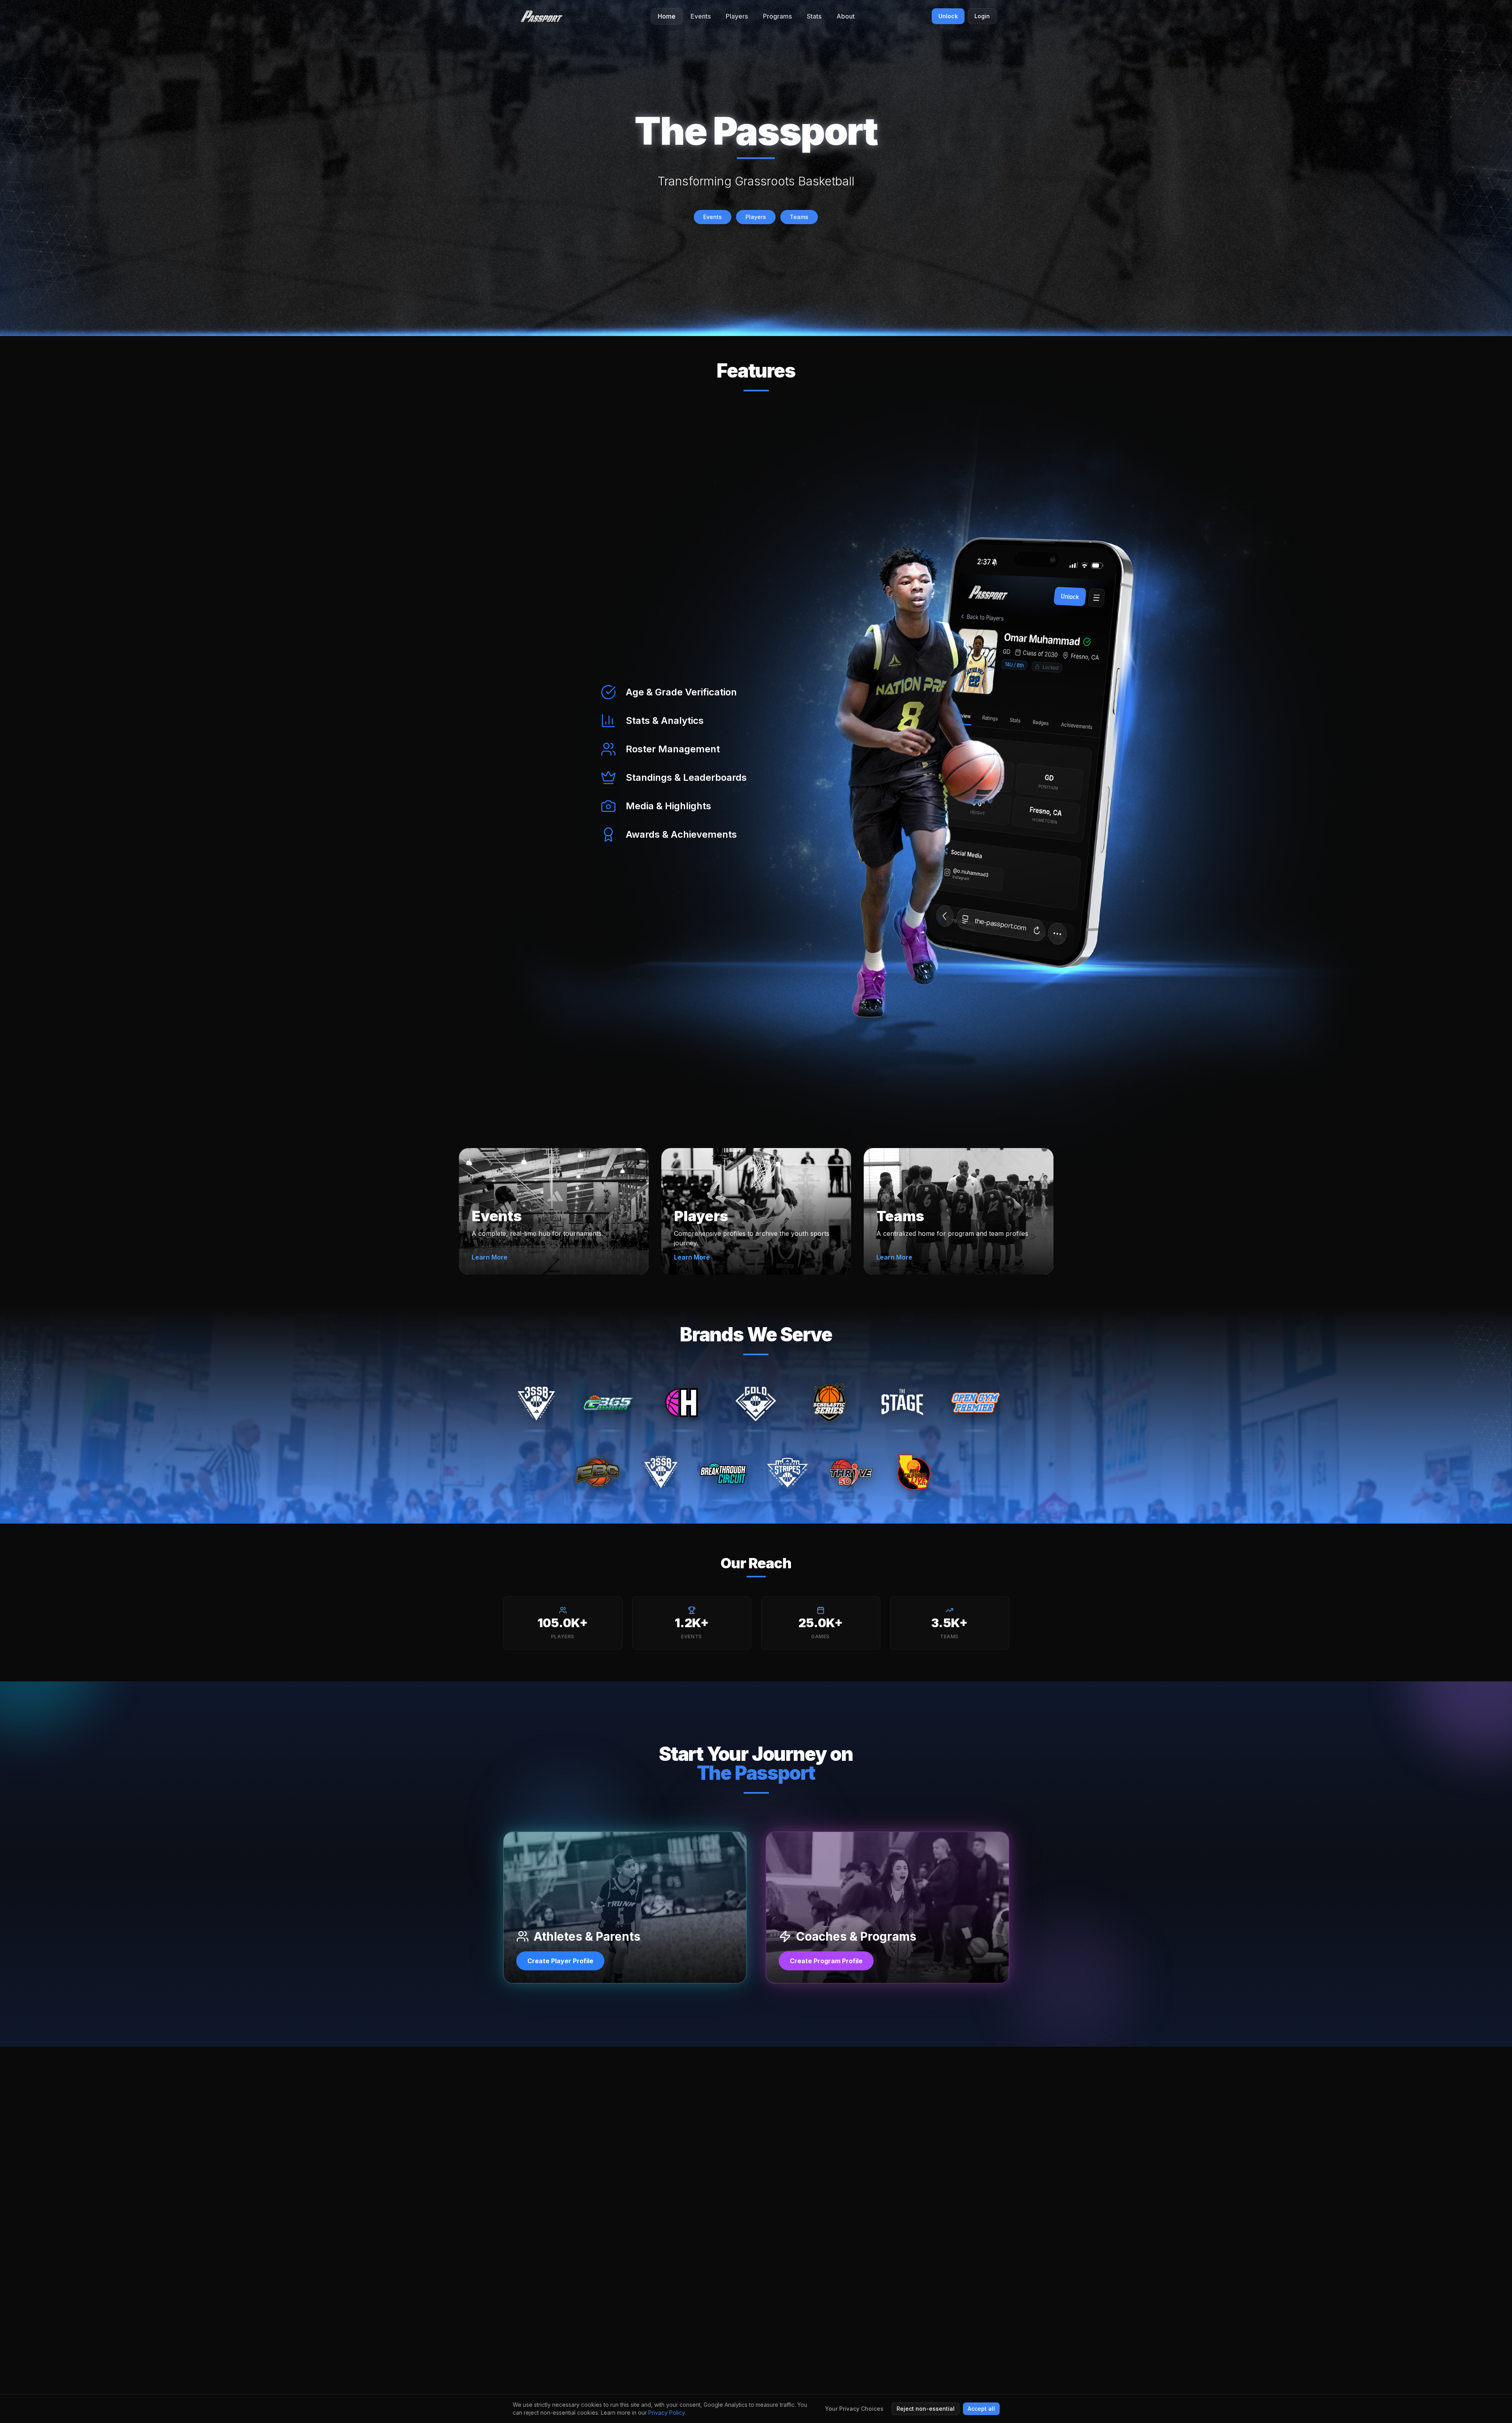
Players (756, 217)
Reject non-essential (926, 2409)
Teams (799, 217)
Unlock (948, 16)
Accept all (981, 2409)
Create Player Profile (560, 1961)
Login (982, 16)
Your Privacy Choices (854, 2409)
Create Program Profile (826, 1961)
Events (713, 217)
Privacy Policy (666, 2413)
